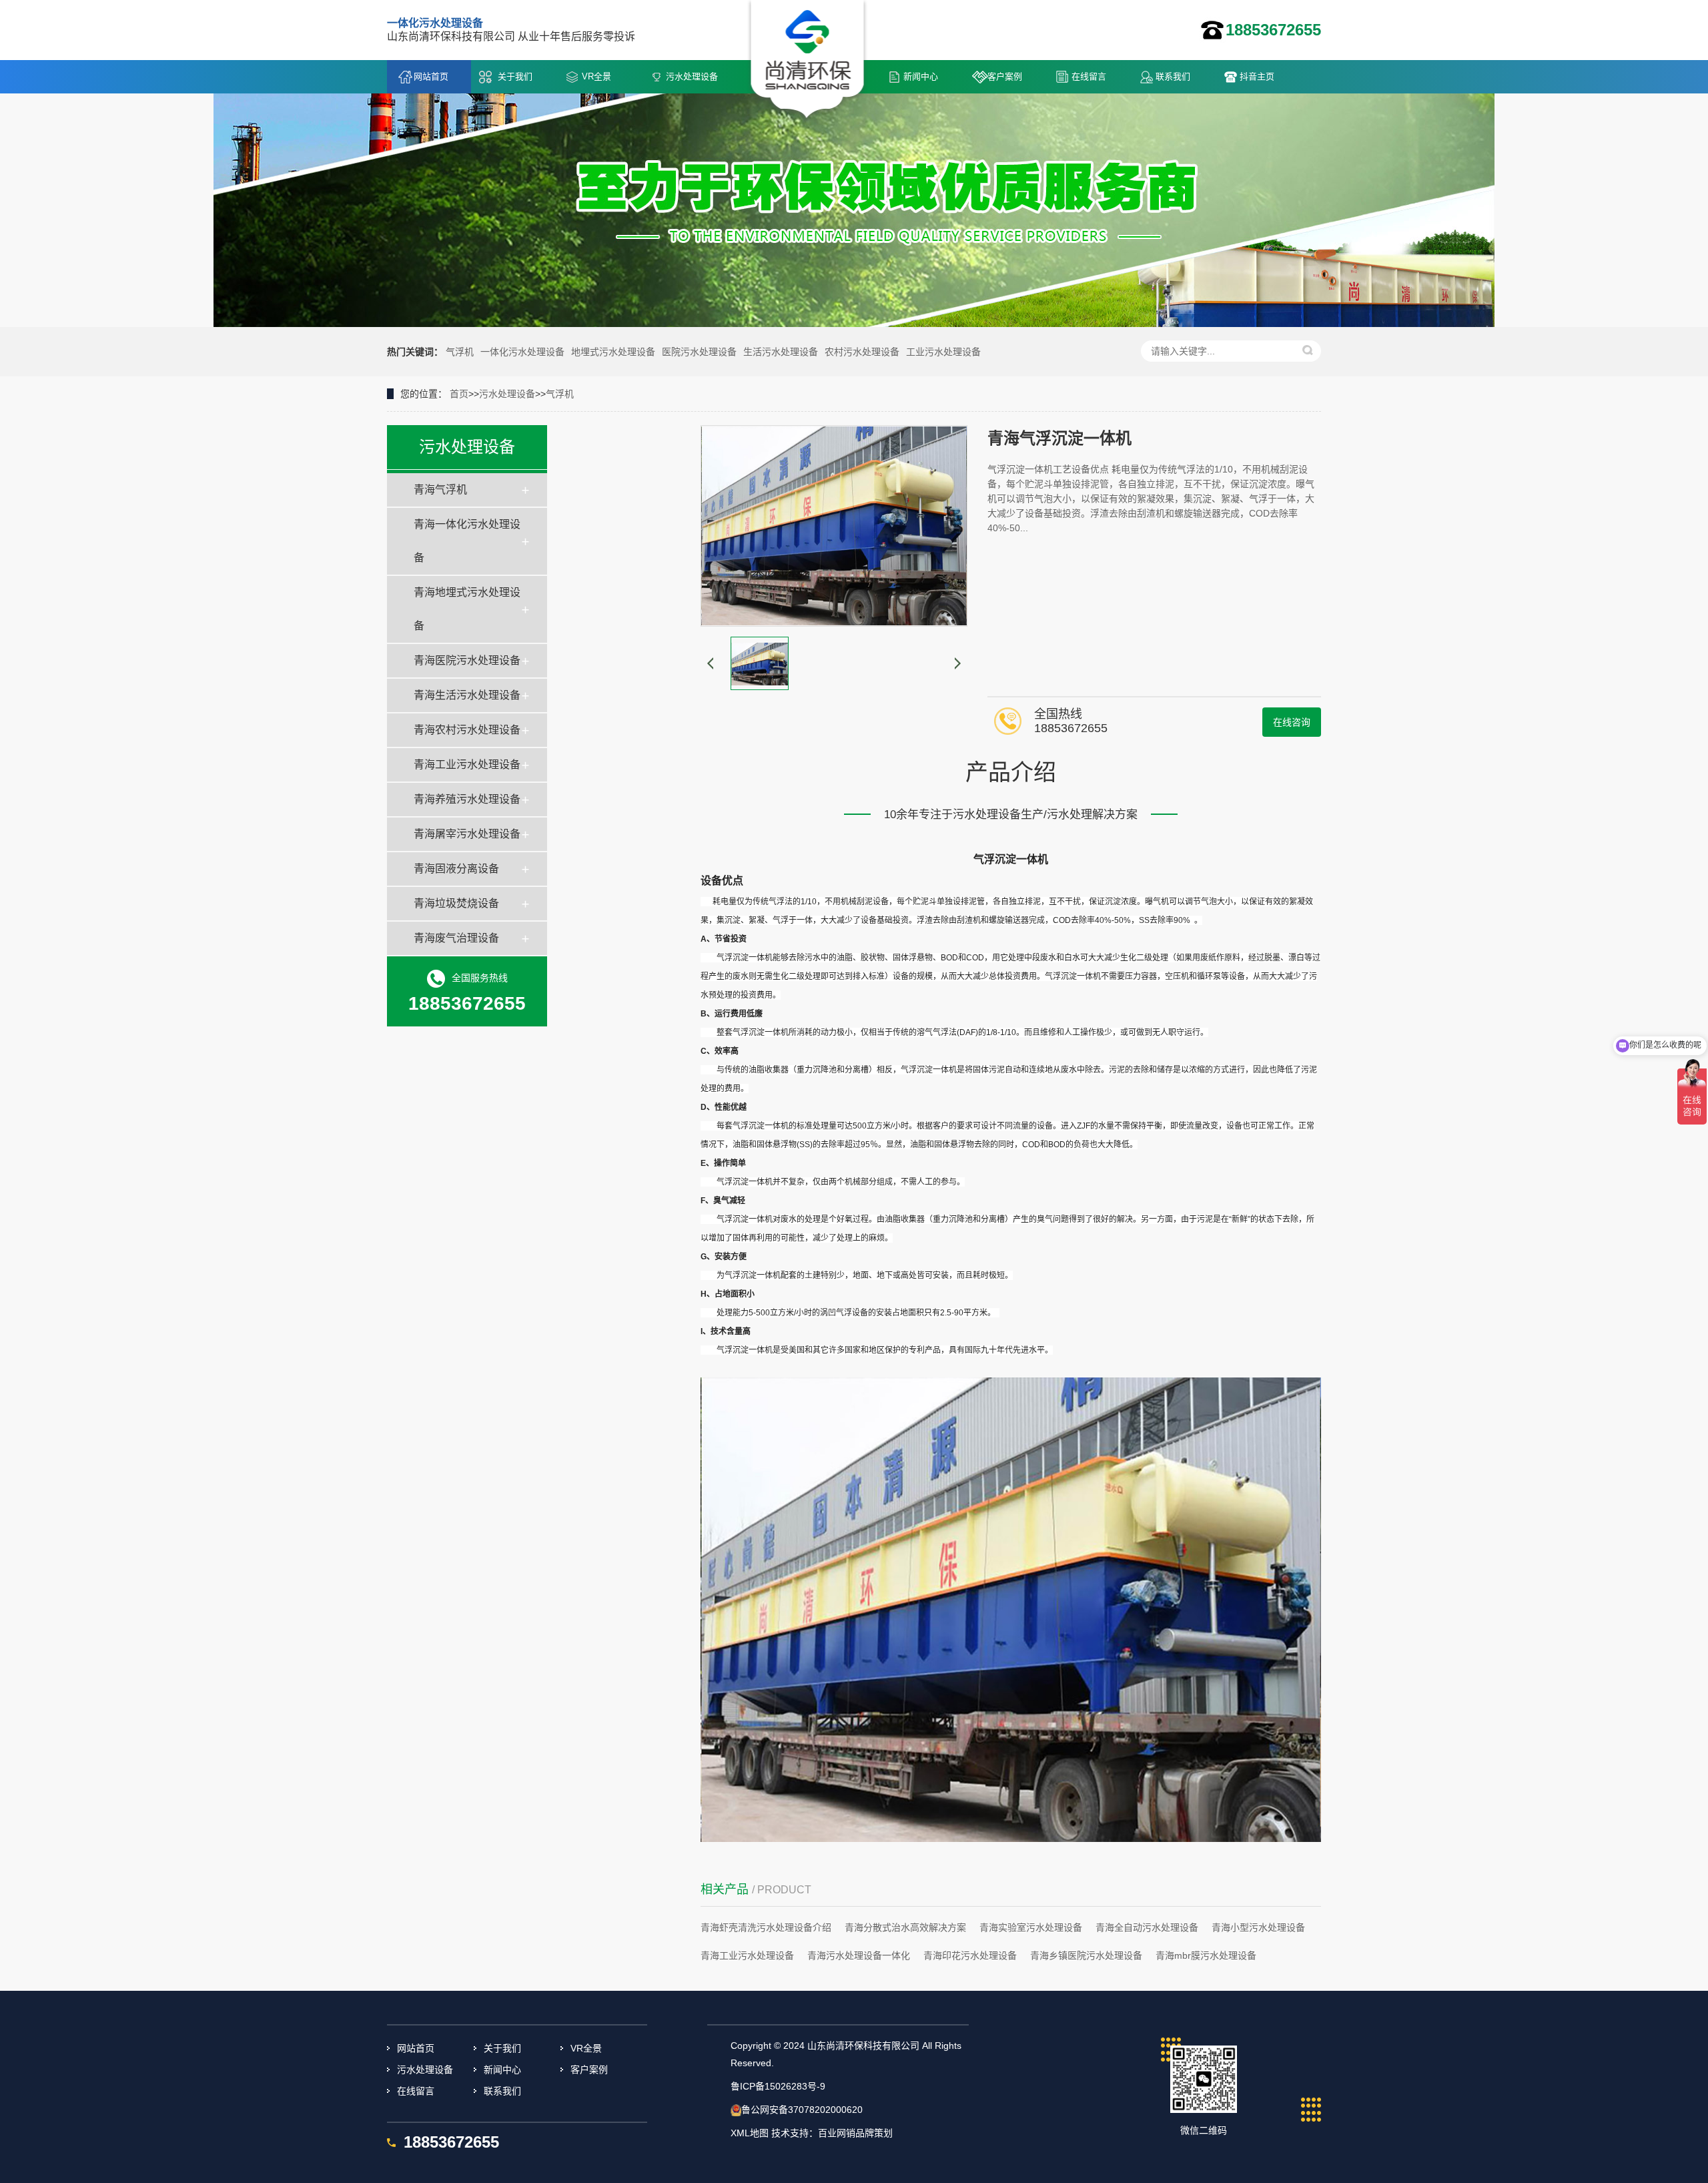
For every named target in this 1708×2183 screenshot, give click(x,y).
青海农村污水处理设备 (467, 730)
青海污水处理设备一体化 (859, 1955)
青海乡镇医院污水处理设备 (1086, 1955)
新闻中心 (921, 76)
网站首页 (431, 76)
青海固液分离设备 (456, 869)
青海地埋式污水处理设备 (467, 609)
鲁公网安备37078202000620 (802, 2110)
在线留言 (1089, 76)
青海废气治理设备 (456, 938)
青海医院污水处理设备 (467, 660)
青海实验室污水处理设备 (1031, 1927)
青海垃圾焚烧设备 (456, 903)
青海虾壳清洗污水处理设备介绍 (766, 1927)
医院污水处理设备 (699, 352)
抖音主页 (1257, 76)
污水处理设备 (692, 76)
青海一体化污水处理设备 (467, 541)
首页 (459, 394)
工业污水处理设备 (943, 352)
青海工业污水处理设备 (467, 764)
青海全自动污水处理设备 (1147, 1927)
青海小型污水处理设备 (1258, 1927)
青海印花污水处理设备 (970, 1955)
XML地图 (750, 2133)
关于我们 (515, 76)
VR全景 (596, 76)
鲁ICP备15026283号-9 (778, 2086)
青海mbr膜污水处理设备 (1206, 1955)
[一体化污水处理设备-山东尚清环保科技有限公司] (808, 61)
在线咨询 (1292, 722)
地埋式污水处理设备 (613, 352)
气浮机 (460, 352)
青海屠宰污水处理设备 (467, 834)
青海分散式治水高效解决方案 (905, 1927)
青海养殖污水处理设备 (467, 799)
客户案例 (1005, 76)
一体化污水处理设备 (522, 352)
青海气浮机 (440, 490)
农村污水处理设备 (862, 352)
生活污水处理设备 (781, 352)
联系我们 (1173, 76)
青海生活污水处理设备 (467, 695)
